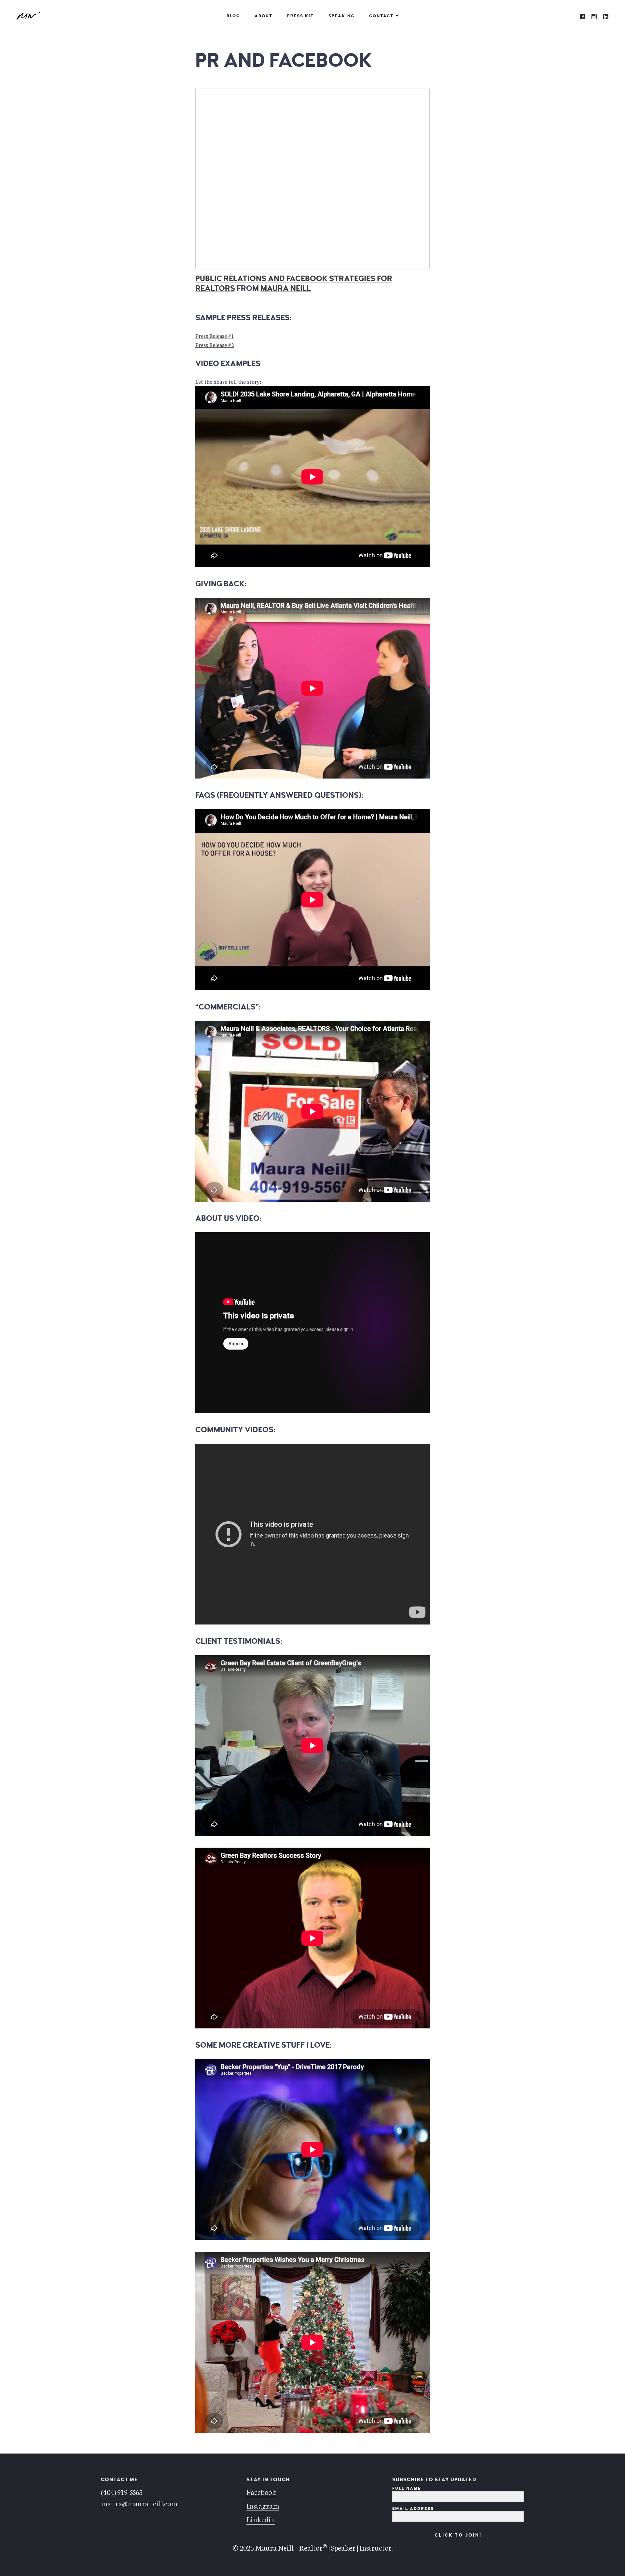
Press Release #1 (215, 336)
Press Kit (300, 16)
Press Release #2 (215, 345)
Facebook (261, 2492)
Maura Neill (286, 288)
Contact (381, 16)
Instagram (263, 2505)
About (264, 16)
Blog (233, 16)
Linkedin (261, 2519)
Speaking (341, 16)
